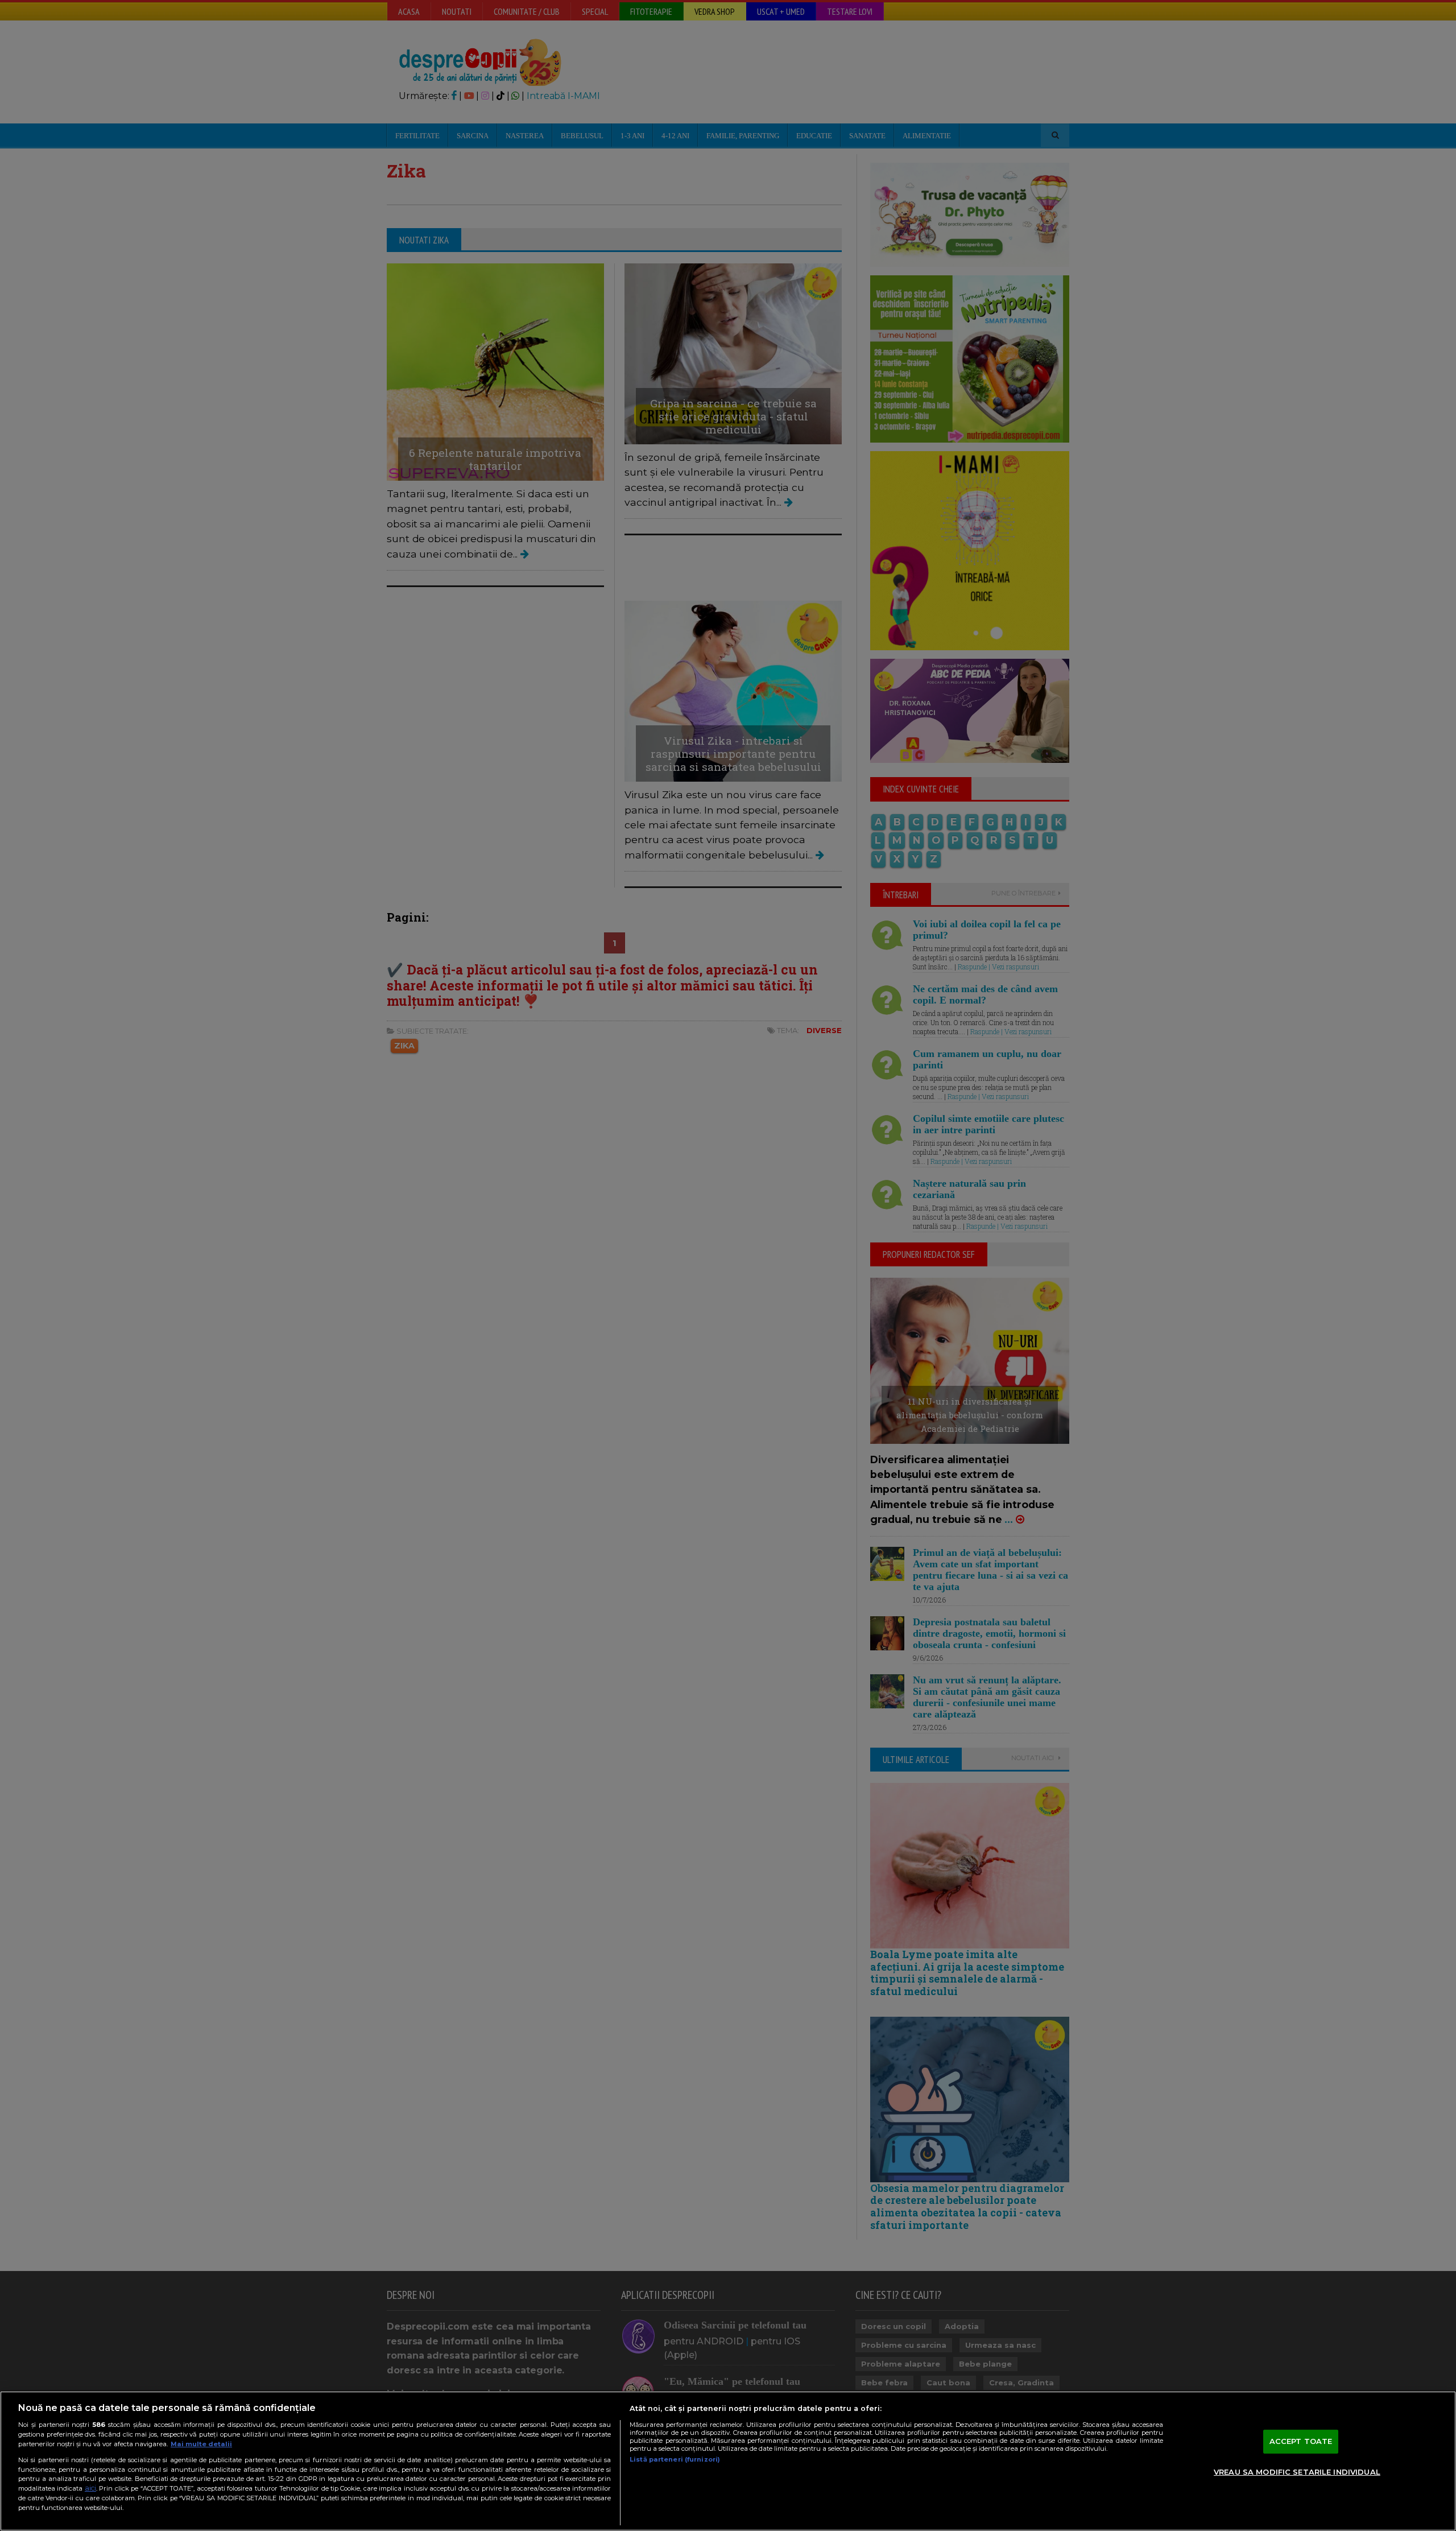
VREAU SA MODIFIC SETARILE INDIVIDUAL (1297, 2472)
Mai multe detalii (201, 2444)
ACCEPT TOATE (1301, 2441)
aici (90, 2488)
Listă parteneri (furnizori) (675, 2459)
